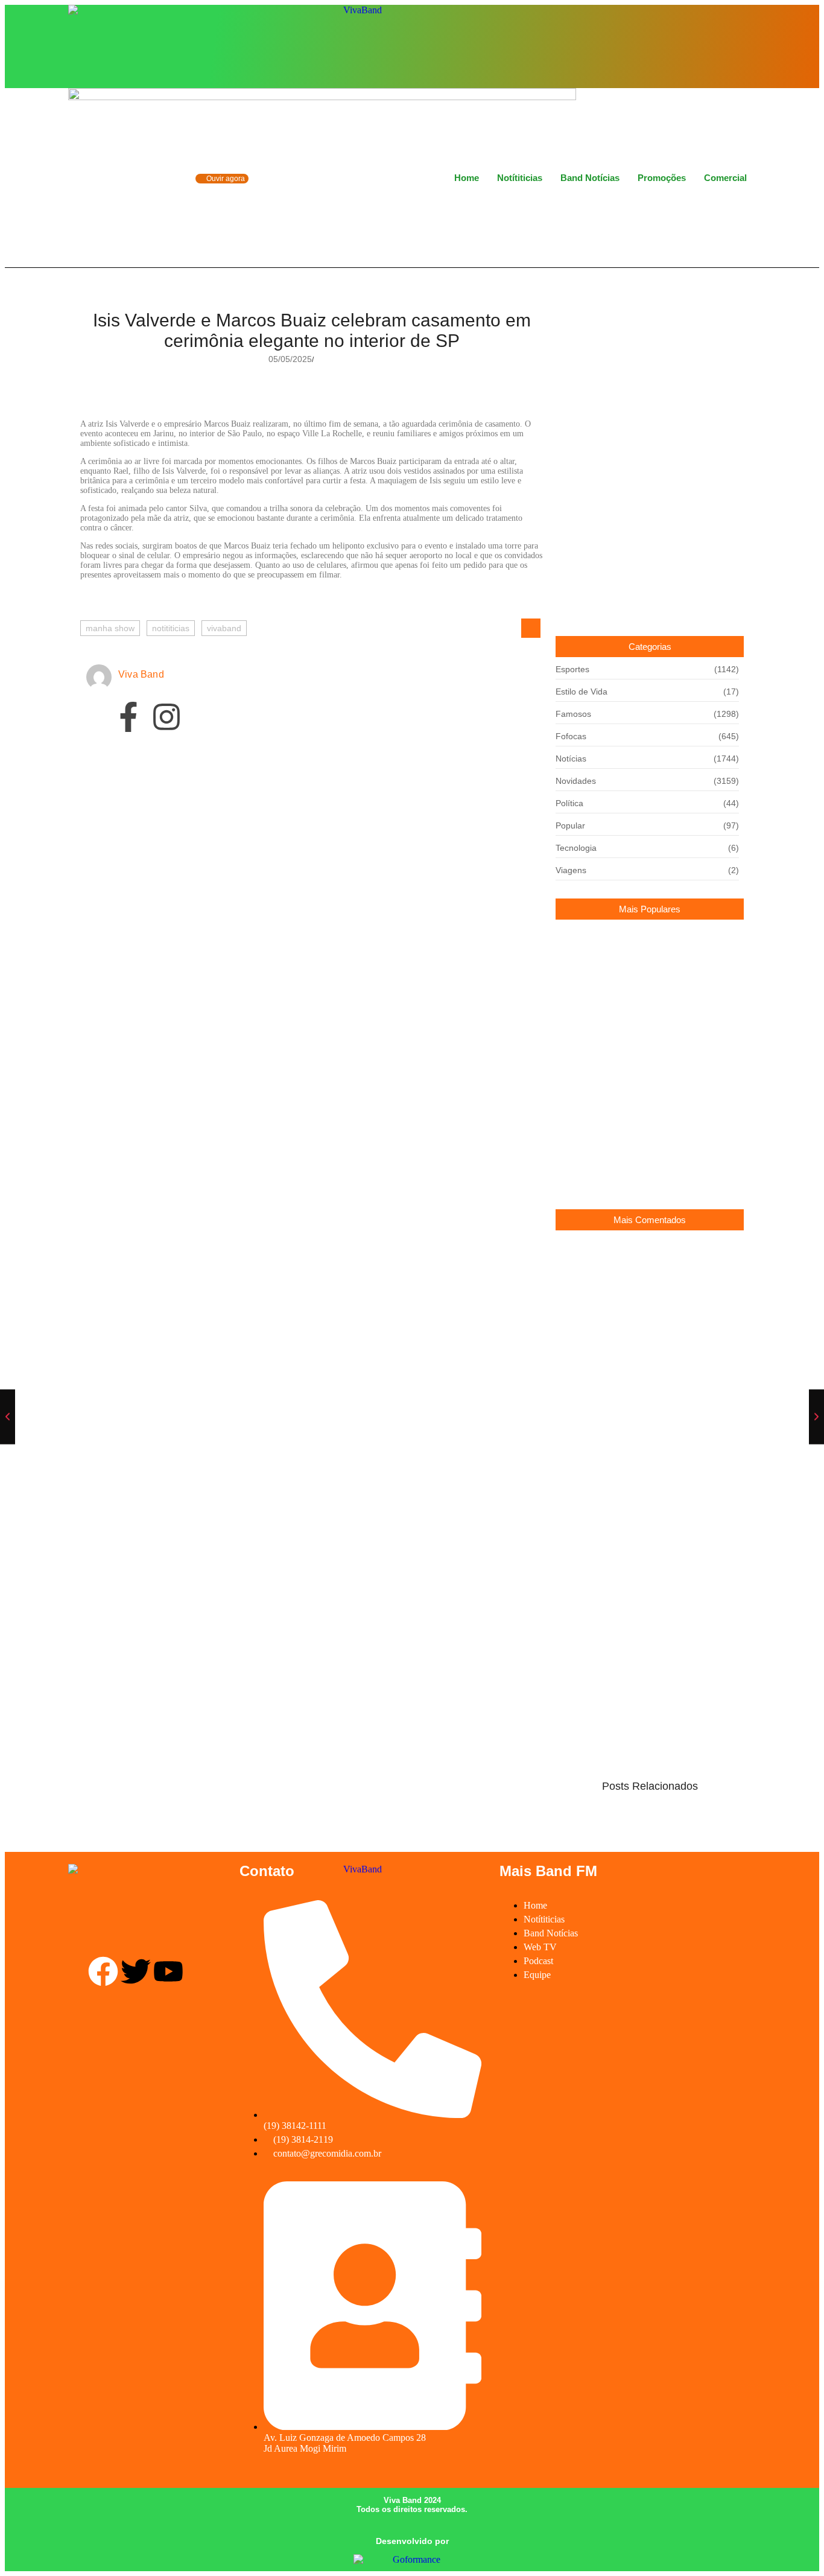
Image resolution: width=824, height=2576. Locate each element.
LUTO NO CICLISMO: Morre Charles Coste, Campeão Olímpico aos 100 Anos (644, 1026)
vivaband (224, 628)
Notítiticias (520, 178)
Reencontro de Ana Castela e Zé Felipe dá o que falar (642, 1376)
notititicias (171, 628)
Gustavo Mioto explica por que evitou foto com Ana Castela (647, 1276)
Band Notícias (590, 178)
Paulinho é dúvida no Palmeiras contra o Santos (207, 929)
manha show (110, 628)
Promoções (662, 178)
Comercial (725, 178)
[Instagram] (723, 45)
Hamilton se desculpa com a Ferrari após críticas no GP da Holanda (256, 812)
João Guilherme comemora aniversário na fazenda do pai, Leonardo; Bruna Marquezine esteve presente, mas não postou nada (644, 1103)
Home (467, 178)
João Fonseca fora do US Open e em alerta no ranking (222, 871)
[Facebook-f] (128, 719)
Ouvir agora (225, 179)
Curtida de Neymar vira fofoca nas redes (635, 1321)
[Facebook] (703, 45)
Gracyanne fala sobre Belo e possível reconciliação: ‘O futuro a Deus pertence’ (635, 965)
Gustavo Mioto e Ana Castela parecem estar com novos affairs (643, 1170)
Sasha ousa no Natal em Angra (617, 1422)
